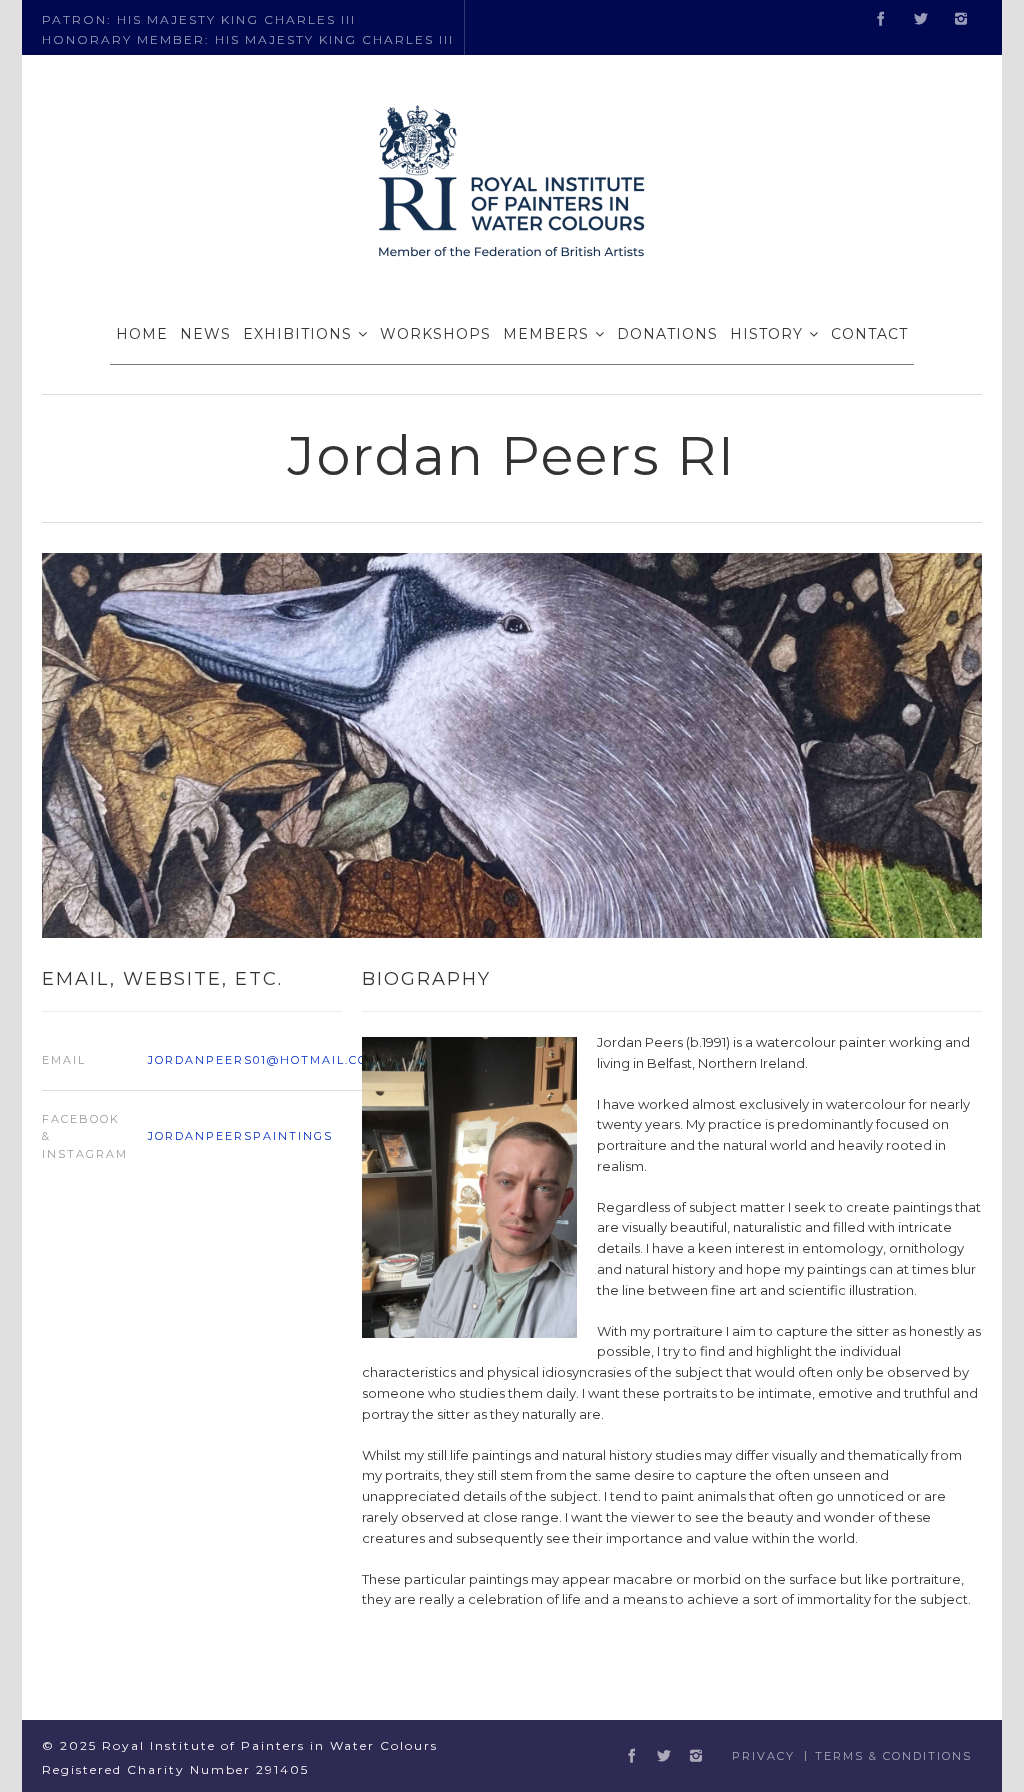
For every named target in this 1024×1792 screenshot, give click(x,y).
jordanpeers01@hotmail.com (264, 1060)
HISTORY (766, 334)
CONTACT (869, 334)
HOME (142, 334)
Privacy (763, 1756)
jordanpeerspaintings (240, 1136)
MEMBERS (546, 334)
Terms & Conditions (893, 1756)
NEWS (205, 334)
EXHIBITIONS (297, 334)
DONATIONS (667, 334)
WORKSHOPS (435, 334)
